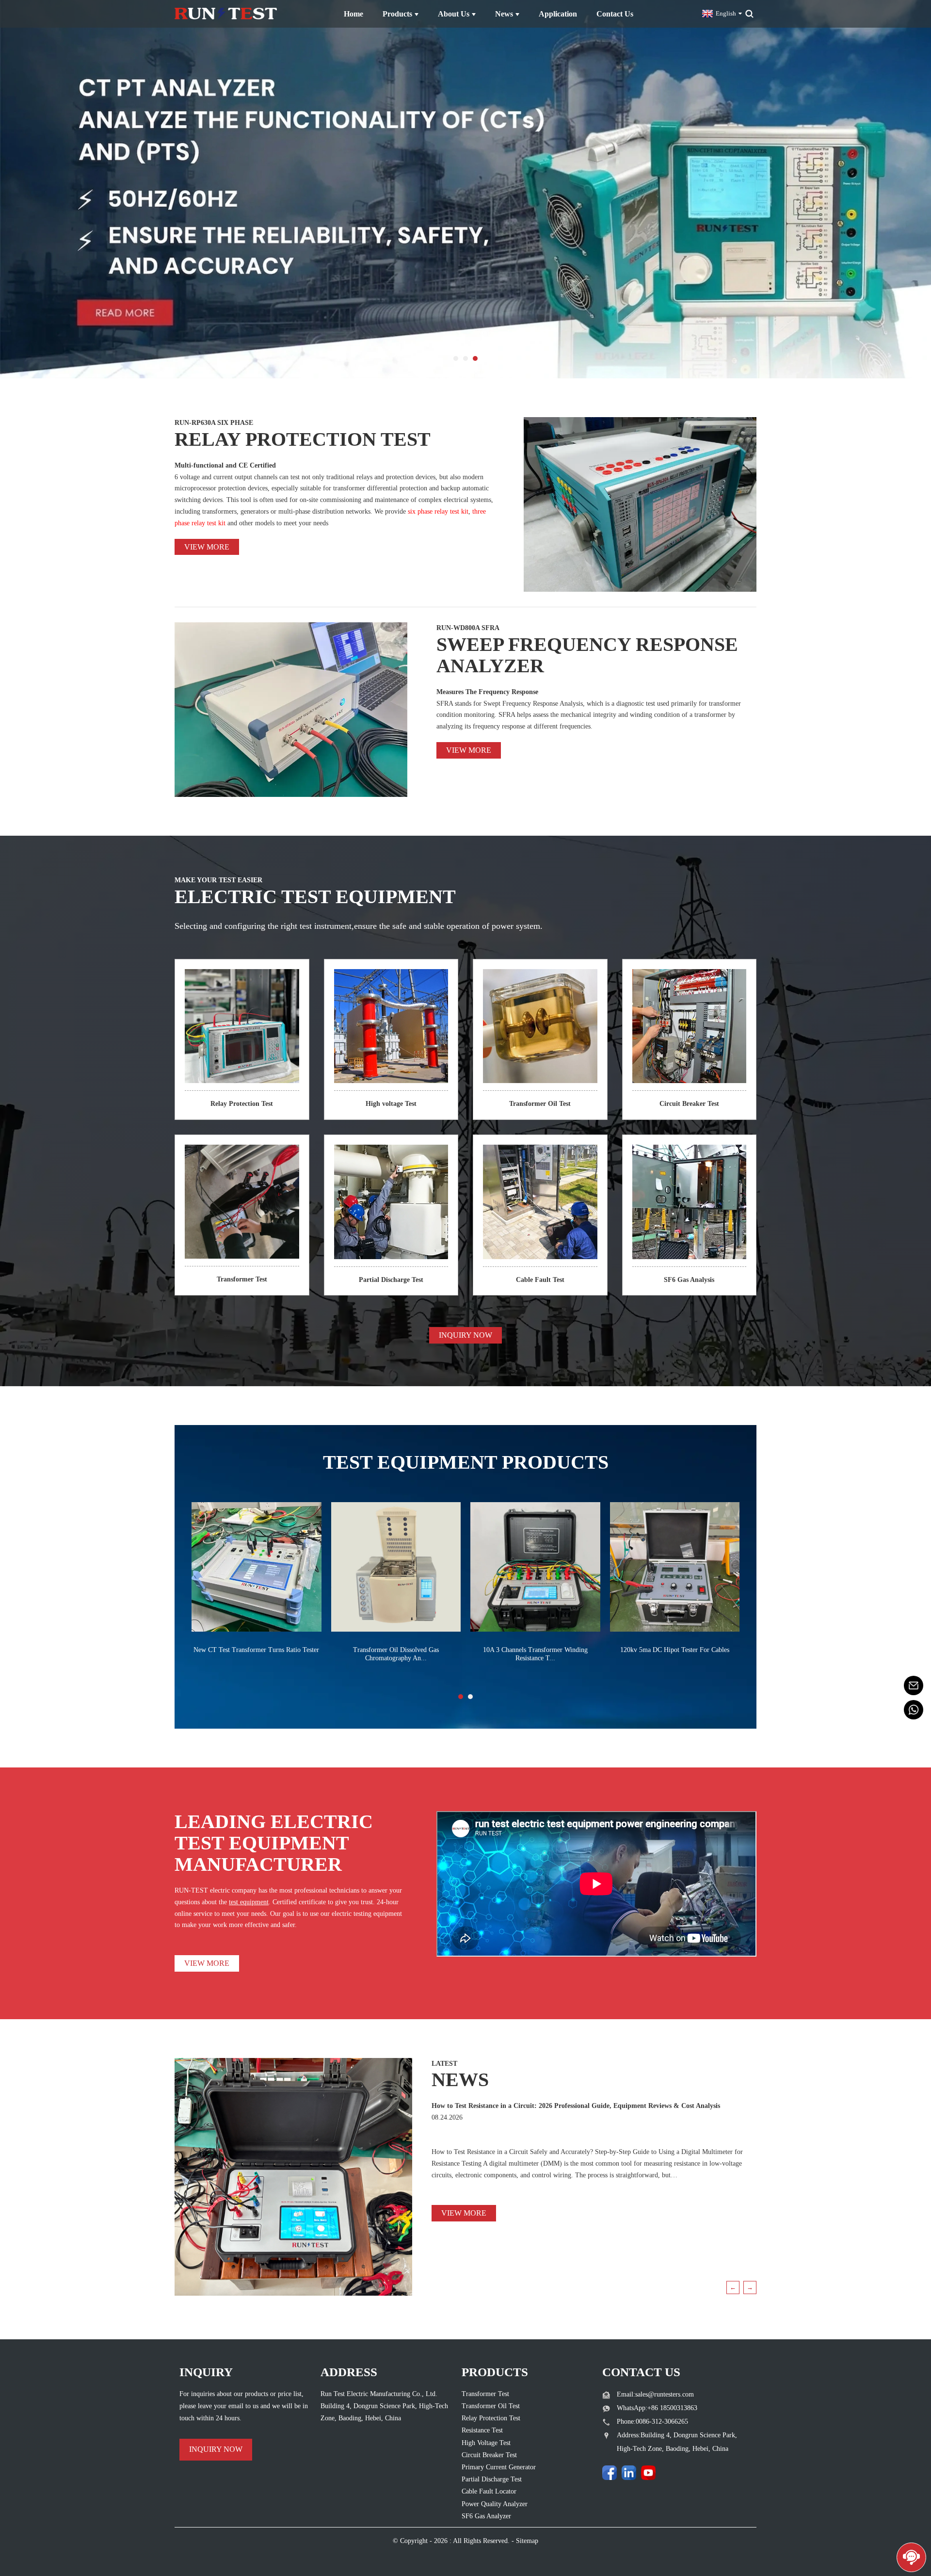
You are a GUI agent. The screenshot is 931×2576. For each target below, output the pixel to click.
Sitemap (527, 2541)
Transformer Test (242, 1279)
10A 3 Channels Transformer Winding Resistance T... (535, 1654)
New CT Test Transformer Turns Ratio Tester (256, 1650)
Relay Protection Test (242, 1104)
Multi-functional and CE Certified (225, 465)
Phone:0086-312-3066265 (652, 2422)
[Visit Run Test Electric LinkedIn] (629, 2473)
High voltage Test (391, 1104)
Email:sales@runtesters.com (655, 2394)
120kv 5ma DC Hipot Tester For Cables (675, 1650)
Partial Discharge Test (391, 1280)
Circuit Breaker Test (689, 1104)
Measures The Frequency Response (487, 692)
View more (207, 547)
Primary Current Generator (499, 2467)
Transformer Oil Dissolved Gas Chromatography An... (396, 1654)
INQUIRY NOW (465, 1335)
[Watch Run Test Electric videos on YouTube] (648, 2473)
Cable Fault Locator (489, 2491)
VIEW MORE (207, 1963)
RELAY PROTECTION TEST (303, 439)
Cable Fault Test (540, 1280)
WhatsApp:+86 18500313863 (657, 2408)
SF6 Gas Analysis (689, 1280)
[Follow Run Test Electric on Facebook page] (610, 2473)
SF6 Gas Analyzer (486, 2516)
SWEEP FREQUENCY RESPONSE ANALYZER (587, 655)
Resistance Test (482, 2430)
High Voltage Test (486, 2443)
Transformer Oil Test (540, 1104)
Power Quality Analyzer (495, 2504)
